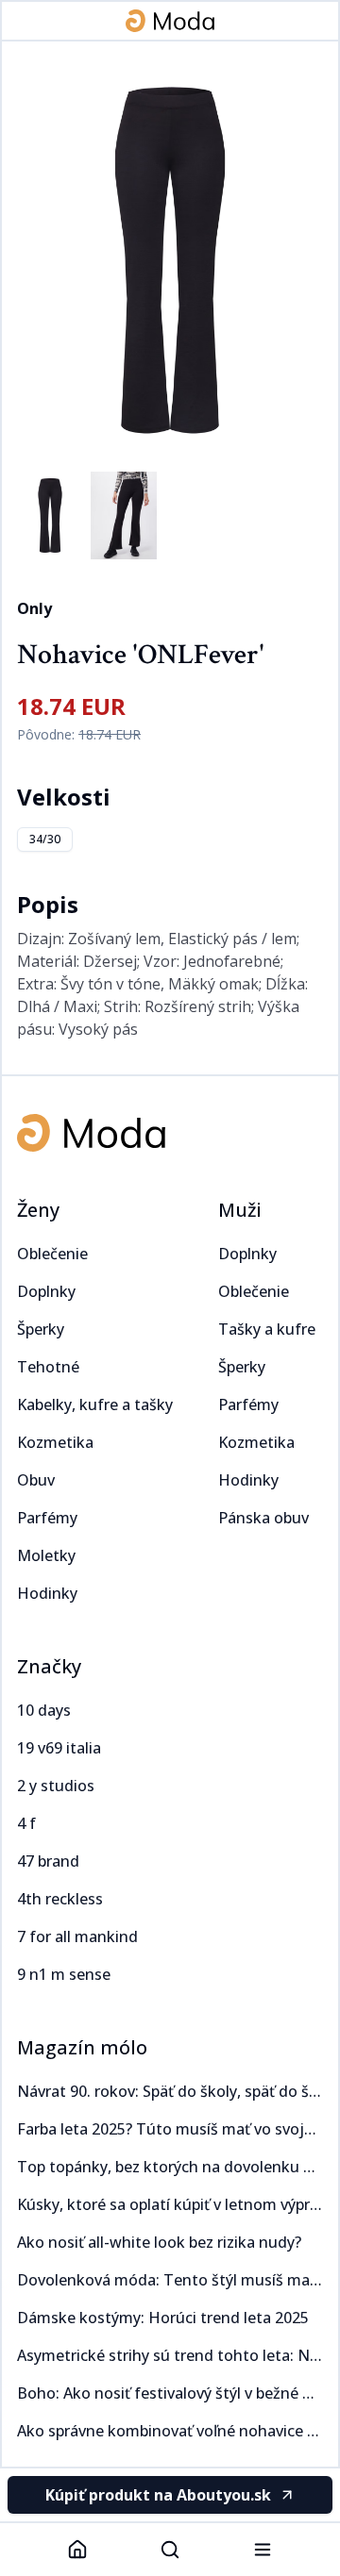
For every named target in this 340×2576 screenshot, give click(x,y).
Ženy (38, 1210)
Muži (240, 1210)
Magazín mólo (82, 2047)
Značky (49, 1666)
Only (34, 608)
